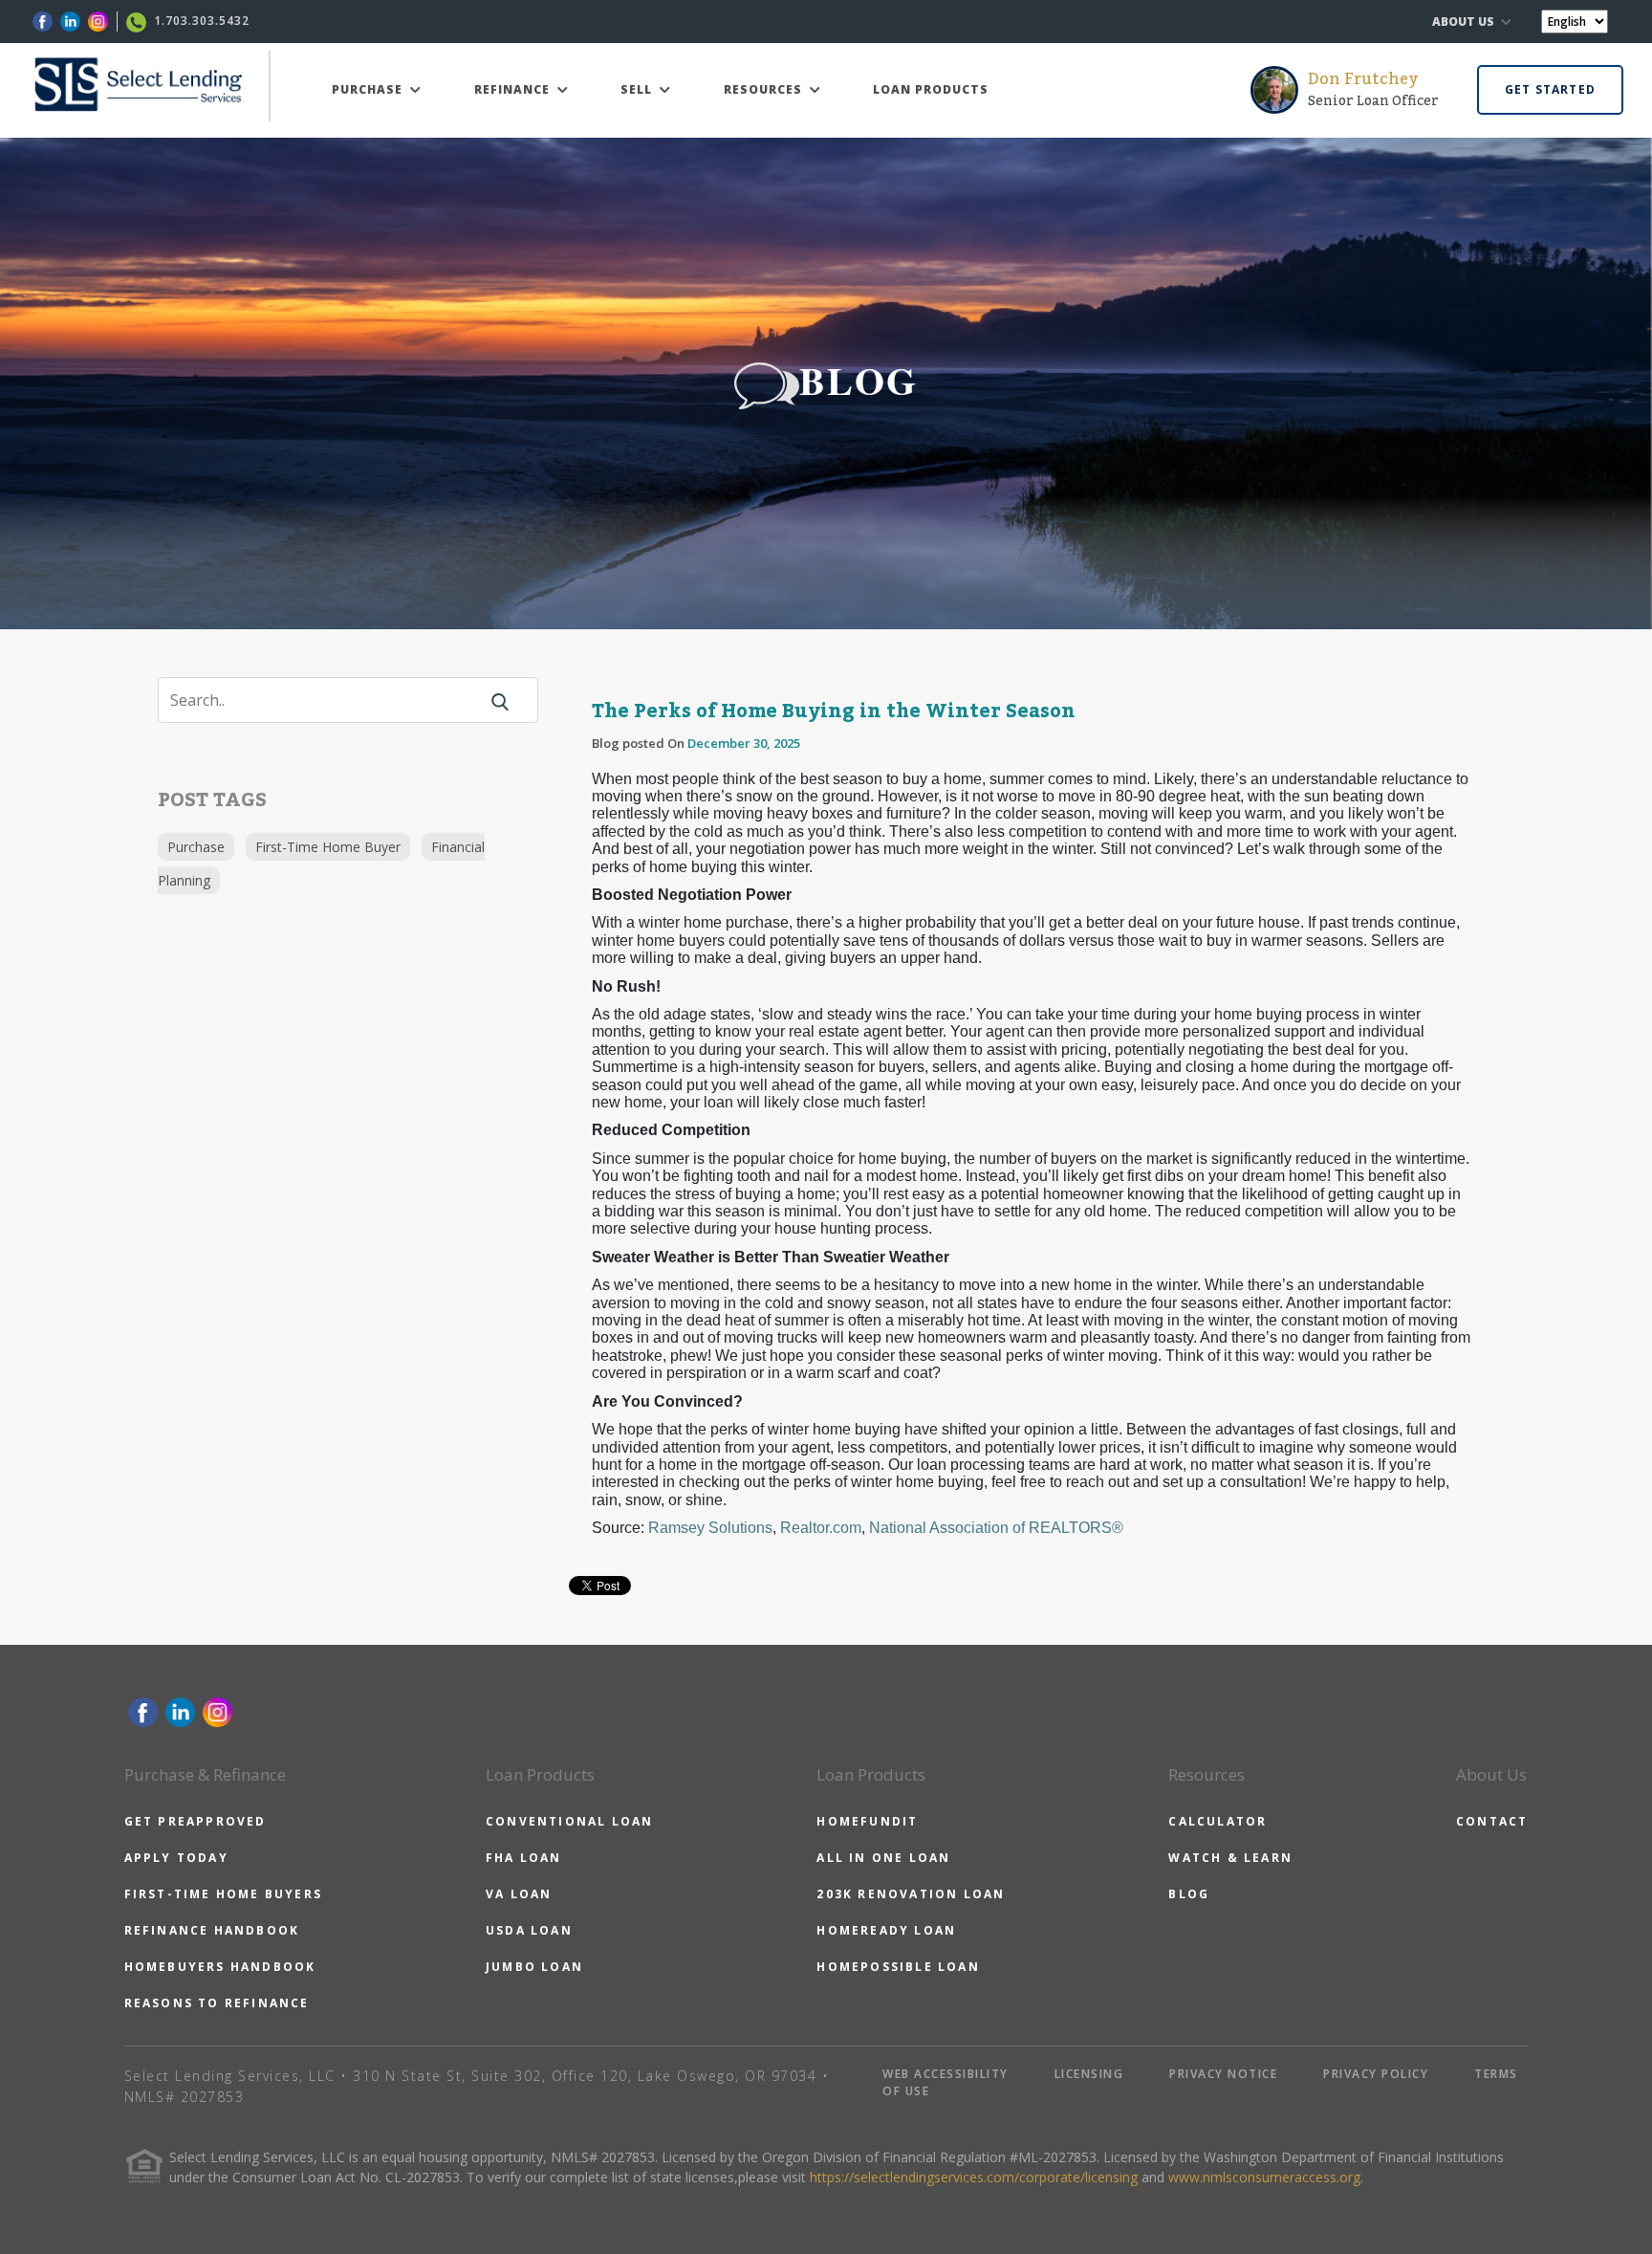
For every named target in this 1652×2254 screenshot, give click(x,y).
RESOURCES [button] (765, 89)
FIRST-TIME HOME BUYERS (223, 1894)
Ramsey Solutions (710, 1528)
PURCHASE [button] (369, 89)
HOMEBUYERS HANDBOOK (220, 1967)
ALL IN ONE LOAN (883, 1858)
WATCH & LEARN (1230, 1858)
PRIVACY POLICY (1376, 2074)
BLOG (1189, 1894)
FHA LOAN (524, 1858)
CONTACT (1492, 1821)
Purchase (196, 847)
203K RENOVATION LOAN (911, 1894)
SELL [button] (638, 89)
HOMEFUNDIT (867, 1821)
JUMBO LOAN (534, 1967)
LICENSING (1089, 2074)
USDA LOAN (529, 1930)
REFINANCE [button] (514, 89)
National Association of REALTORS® (996, 1528)
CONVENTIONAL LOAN (569, 1821)
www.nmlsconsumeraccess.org (1264, 2177)
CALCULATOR (1217, 1821)
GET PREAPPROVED (196, 1821)
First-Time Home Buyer (328, 847)
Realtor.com (821, 1528)
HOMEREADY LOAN (886, 1930)
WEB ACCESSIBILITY (946, 2074)
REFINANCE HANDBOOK (212, 1930)
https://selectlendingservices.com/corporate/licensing (974, 2177)
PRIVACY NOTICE (1223, 2074)
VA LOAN (519, 1894)
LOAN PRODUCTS (931, 89)
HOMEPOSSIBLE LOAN (898, 1967)
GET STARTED (1550, 89)
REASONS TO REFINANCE (217, 2003)
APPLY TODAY (176, 1858)
